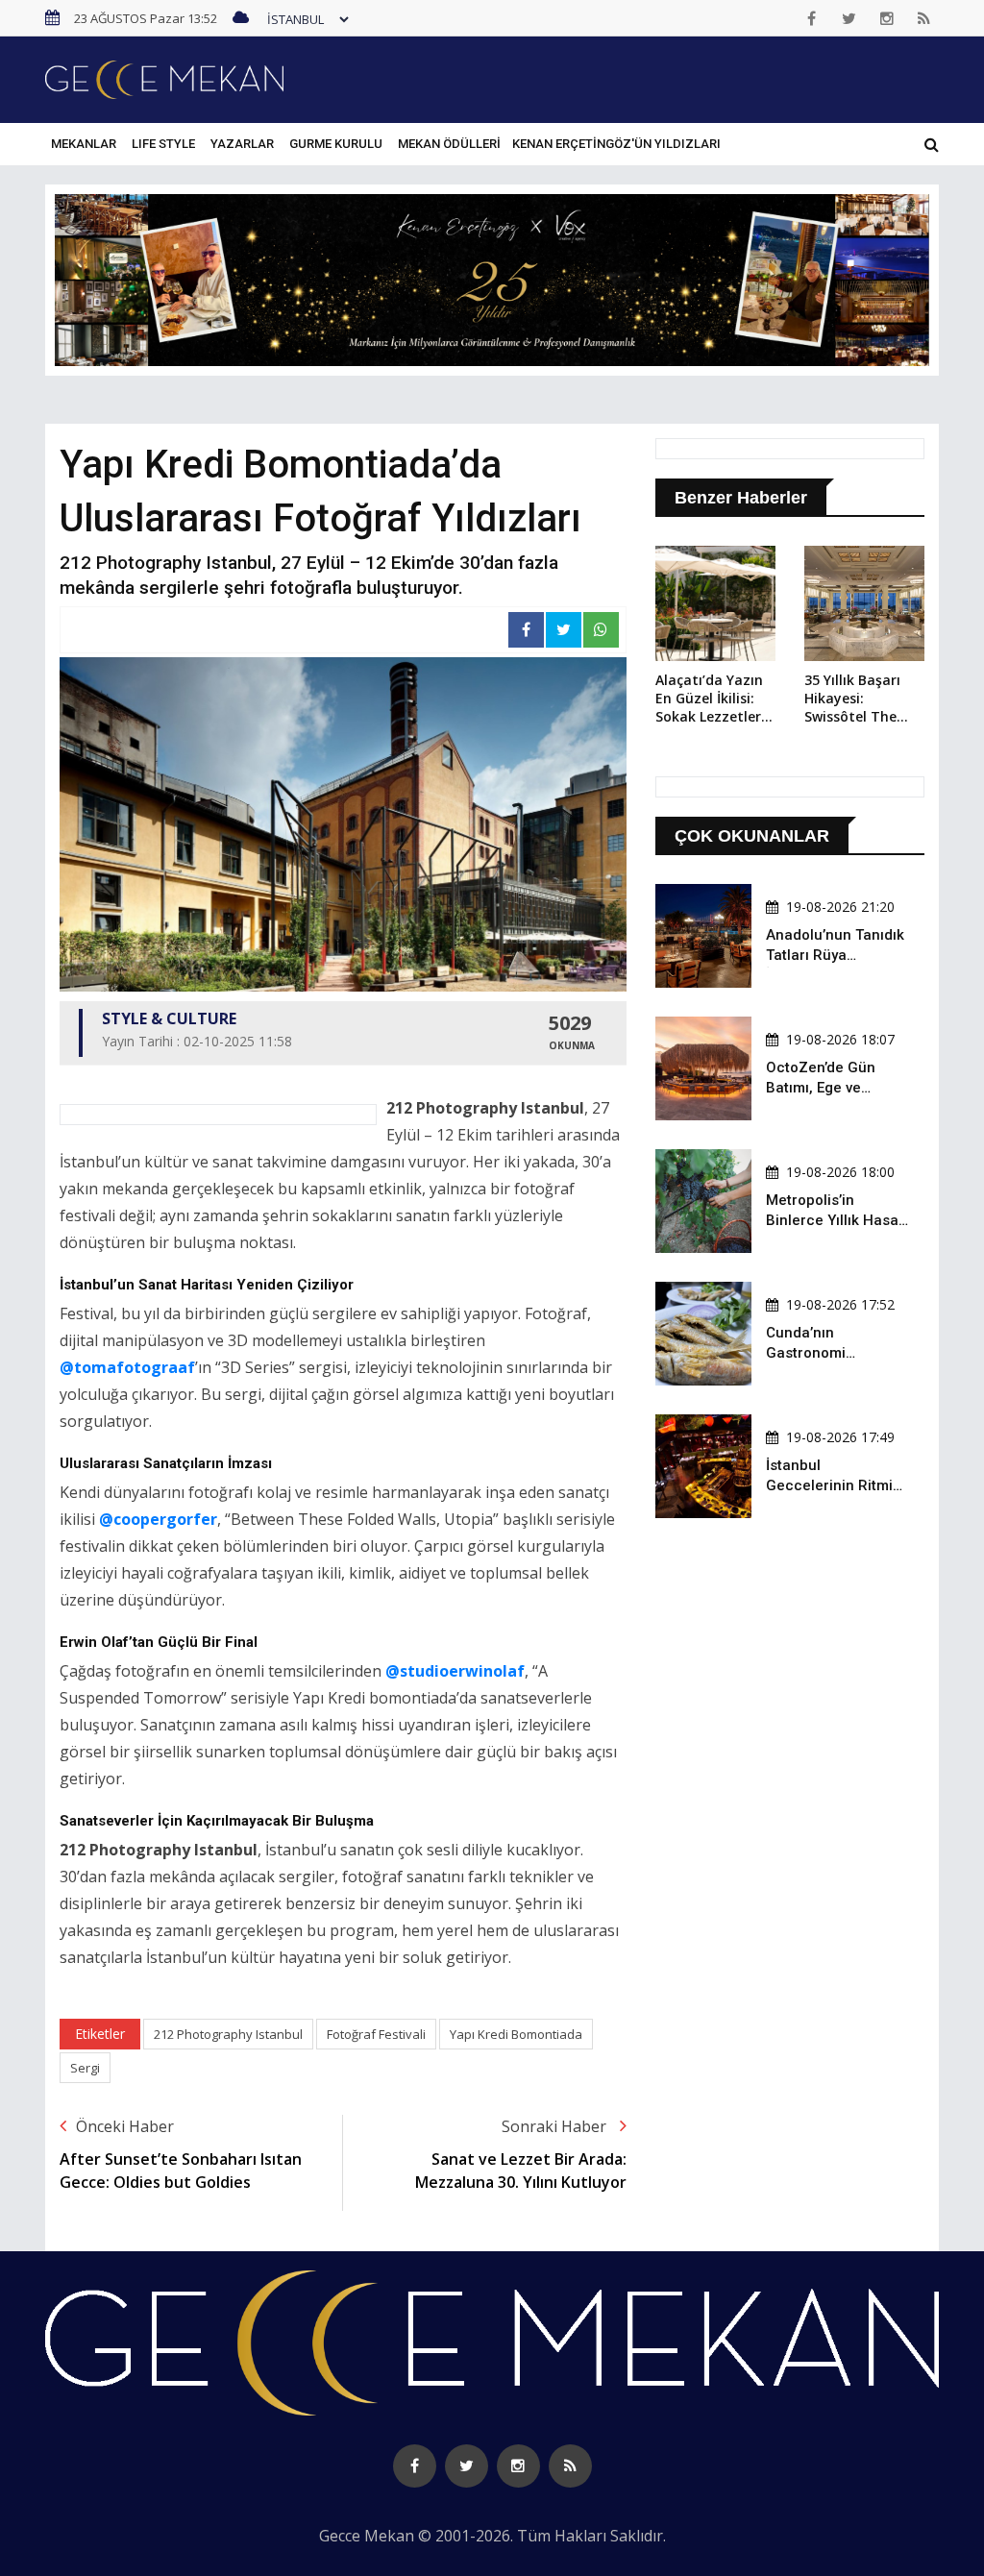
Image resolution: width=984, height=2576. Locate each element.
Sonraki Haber (556, 2126)
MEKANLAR (84, 144)
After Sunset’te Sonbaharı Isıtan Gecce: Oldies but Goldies (181, 2171)
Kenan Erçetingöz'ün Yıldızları (616, 144)
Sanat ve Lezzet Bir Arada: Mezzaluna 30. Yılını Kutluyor (521, 2171)
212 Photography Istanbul (228, 2034)
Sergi (85, 2068)
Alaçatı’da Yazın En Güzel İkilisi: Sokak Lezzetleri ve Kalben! (710, 699)
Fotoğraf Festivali (376, 2034)
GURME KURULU (336, 144)
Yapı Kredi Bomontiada (516, 2034)
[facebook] (812, 18)
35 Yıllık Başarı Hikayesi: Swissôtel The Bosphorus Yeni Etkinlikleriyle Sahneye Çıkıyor (858, 699)
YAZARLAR (242, 144)
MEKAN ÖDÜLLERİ (449, 144)
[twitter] (849, 18)
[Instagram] (887, 18)
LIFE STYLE (163, 144)
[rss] (924, 18)
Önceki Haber (125, 2126)
